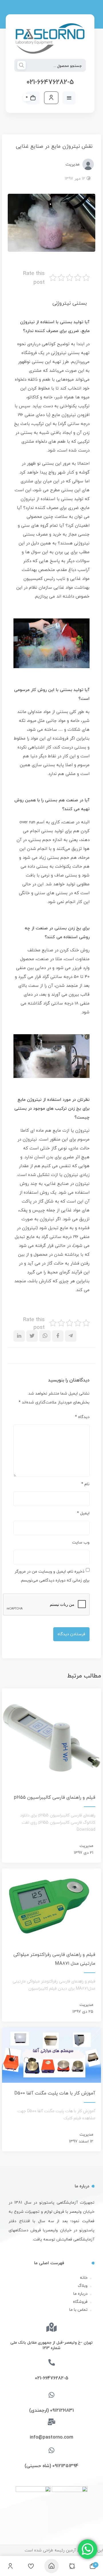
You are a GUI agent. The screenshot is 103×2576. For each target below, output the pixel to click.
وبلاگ (83, 2286)
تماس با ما (78, 2310)
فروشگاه (80, 2302)
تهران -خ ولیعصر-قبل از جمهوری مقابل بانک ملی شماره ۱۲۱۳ (51, 2345)
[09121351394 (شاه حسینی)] (52, 2450)
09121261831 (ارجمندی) (51, 2410)
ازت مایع (61, 1131)
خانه (84, 2278)
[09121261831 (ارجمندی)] (52, 2395)
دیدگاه (82, 1417)
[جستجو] (21, 66)
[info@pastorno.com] (52, 2422)
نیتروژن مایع (64, 415)
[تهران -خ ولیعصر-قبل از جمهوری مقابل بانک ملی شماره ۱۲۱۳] (51, 2327)
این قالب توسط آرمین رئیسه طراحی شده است (64, 2550)
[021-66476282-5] (52, 2362)
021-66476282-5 (50, 82)
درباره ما (80, 2294)
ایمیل (83, 1513)
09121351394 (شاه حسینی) (51, 2466)
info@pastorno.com (51, 2437)
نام (85, 1484)
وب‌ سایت (81, 1542)
